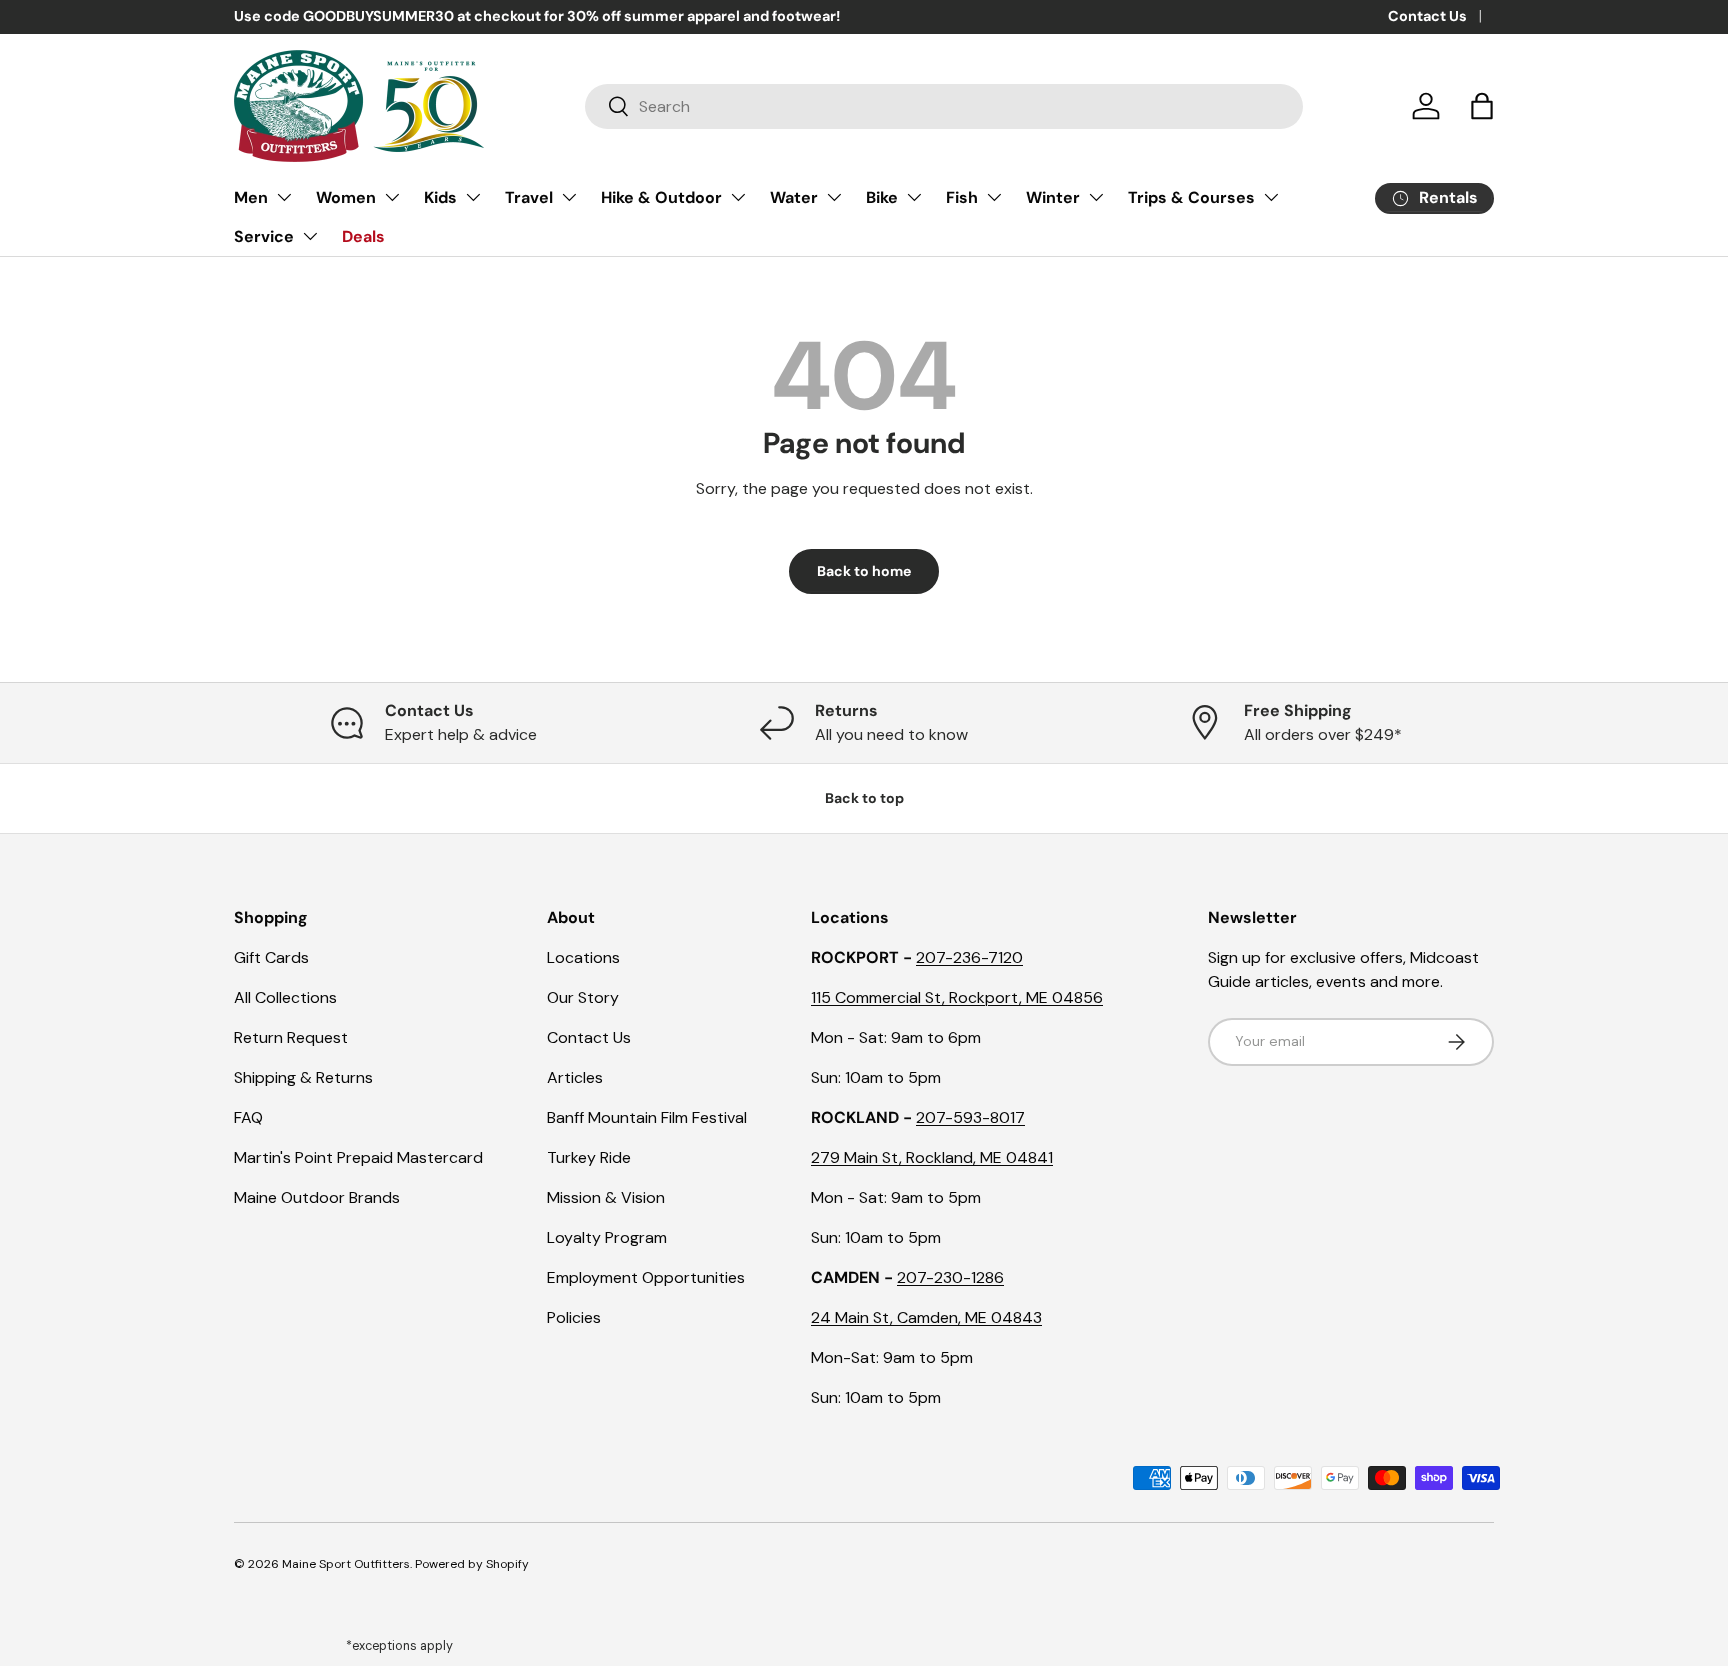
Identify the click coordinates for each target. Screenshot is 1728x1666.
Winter (1053, 197)
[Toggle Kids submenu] (473, 197)
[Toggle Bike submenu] (914, 197)
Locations (583, 957)
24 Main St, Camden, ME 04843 (926, 1317)
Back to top (864, 798)
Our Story (583, 997)
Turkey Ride (589, 1157)
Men (251, 197)
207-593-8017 (970, 1117)
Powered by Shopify (472, 1564)
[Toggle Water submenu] (834, 197)
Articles (575, 1077)
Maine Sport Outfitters (346, 1564)
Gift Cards (271, 957)
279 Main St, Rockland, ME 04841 (932, 1157)
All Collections (285, 997)
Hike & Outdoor (661, 197)
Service (264, 236)
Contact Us (1427, 16)
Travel (529, 197)
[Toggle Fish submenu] (994, 197)
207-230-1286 (950, 1277)
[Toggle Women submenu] (392, 197)
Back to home (864, 571)
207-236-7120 (969, 957)
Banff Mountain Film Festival (647, 1117)
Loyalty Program (607, 1237)
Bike (882, 197)
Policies (574, 1317)
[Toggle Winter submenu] (1096, 197)
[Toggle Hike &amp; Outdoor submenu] (738, 197)
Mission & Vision (606, 1197)
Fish (962, 197)
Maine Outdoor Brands (317, 1197)
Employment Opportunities (646, 1277)
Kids (440, 197)
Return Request (291, 1037)
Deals (363, 236)
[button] (1482, 106)
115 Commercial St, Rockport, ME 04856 (957, 997)
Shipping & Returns (303, 1077)
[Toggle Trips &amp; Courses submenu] (1271, 197)
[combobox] (944, 106)
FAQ (248, 1117)
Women (346, 197)
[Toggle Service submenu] (310, 236)
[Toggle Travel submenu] (569, 197)
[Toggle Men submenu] (284, 197)
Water (794, 197)
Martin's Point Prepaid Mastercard (358, 1157)
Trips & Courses (1191, 197)
